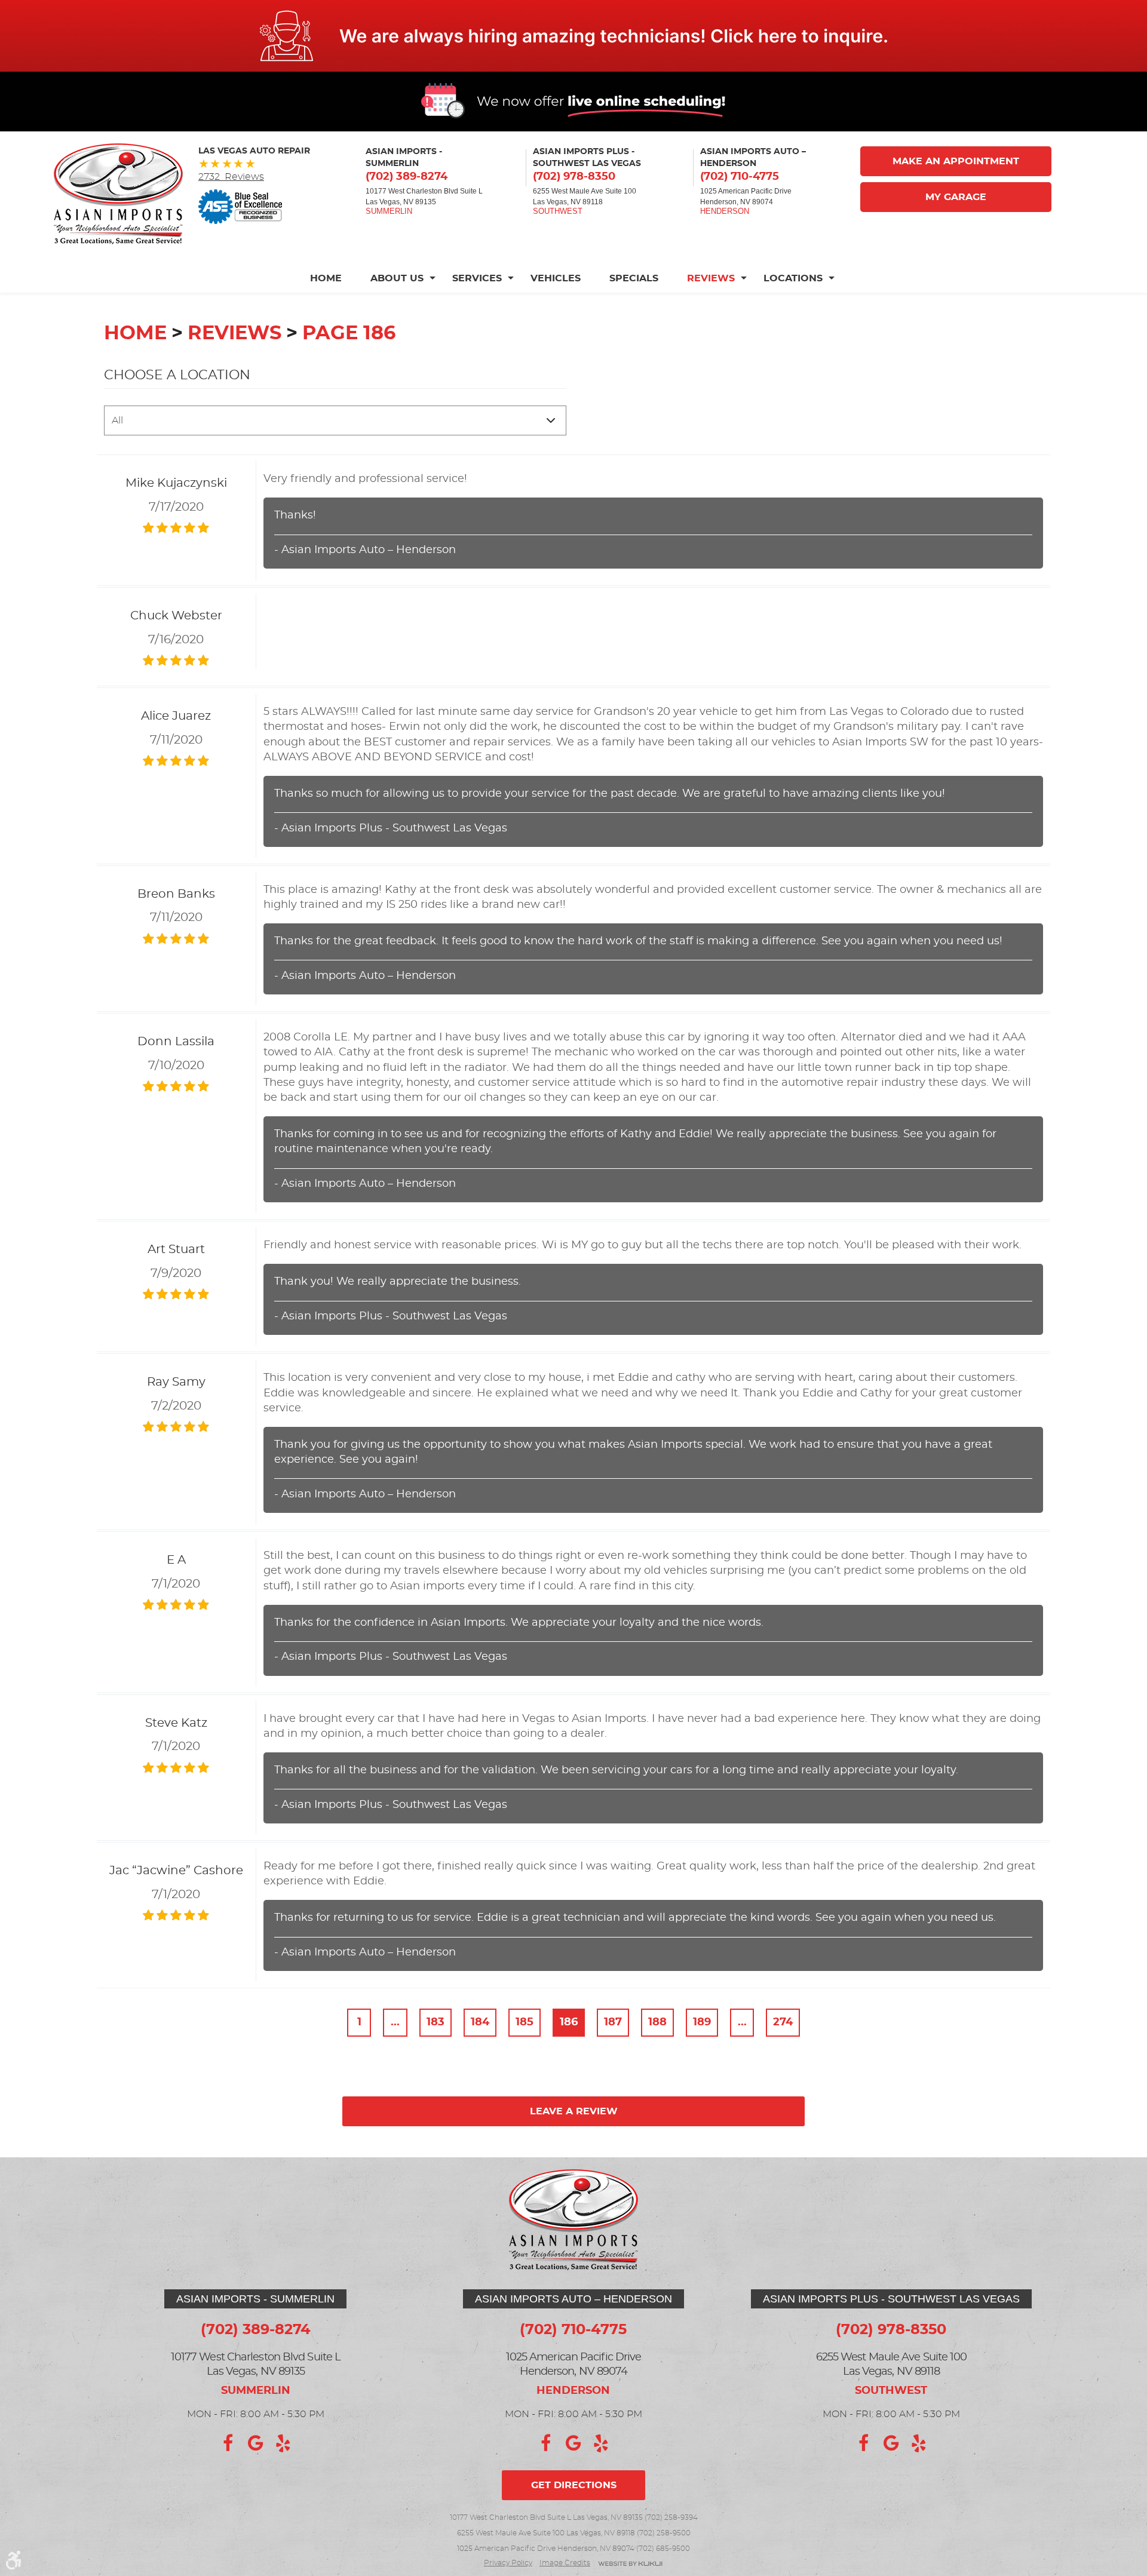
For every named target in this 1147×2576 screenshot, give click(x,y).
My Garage (956, 197)
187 (613, 2022)
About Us (397, 278)
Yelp (283, 2443)
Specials (634, 278)
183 (436, 2022)
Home (326, 278)
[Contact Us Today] (573, 36)
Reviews (711, 278)
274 (783, 2022)
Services (477, 278)
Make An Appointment (956, 161)
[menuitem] (333, 278)
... (395, 2022)
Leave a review (574, 2111)
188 (657, 2022)
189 (702, 2022)
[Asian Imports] (118, 194)
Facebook (228, 2443)
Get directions (574, 2485)
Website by (630, 2564)
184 (480, 2022)
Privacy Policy (508, 2563)
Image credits (565, 2563)
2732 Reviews (231, 177)
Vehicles (556, 278)
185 (525, 2022)
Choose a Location (177, 375)
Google (256, 2443)
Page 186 (349, 333)
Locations (793, 278)
